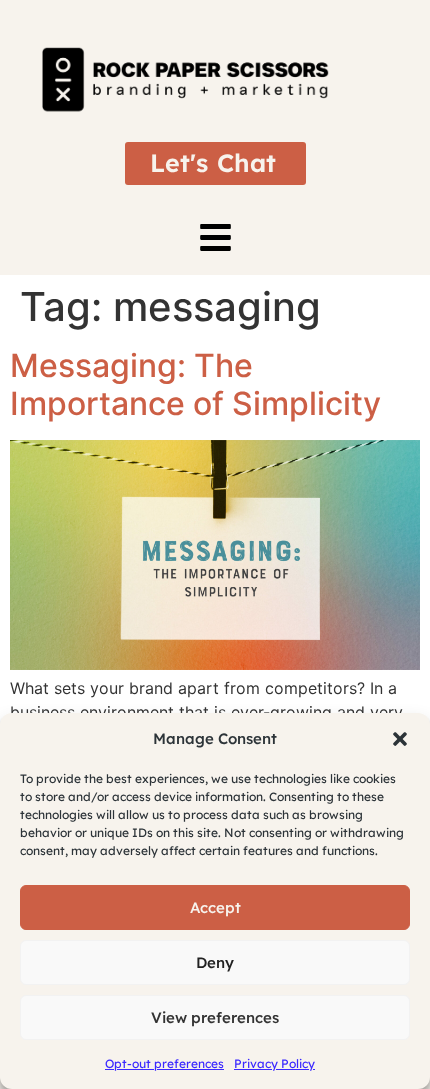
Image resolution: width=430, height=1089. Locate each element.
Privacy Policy (274, 1063)
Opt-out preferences (164, 1063)
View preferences (215, 1017)
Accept (215, 907)
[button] (400, 739)
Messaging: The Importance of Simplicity (195, 384)
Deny (215, 962)
